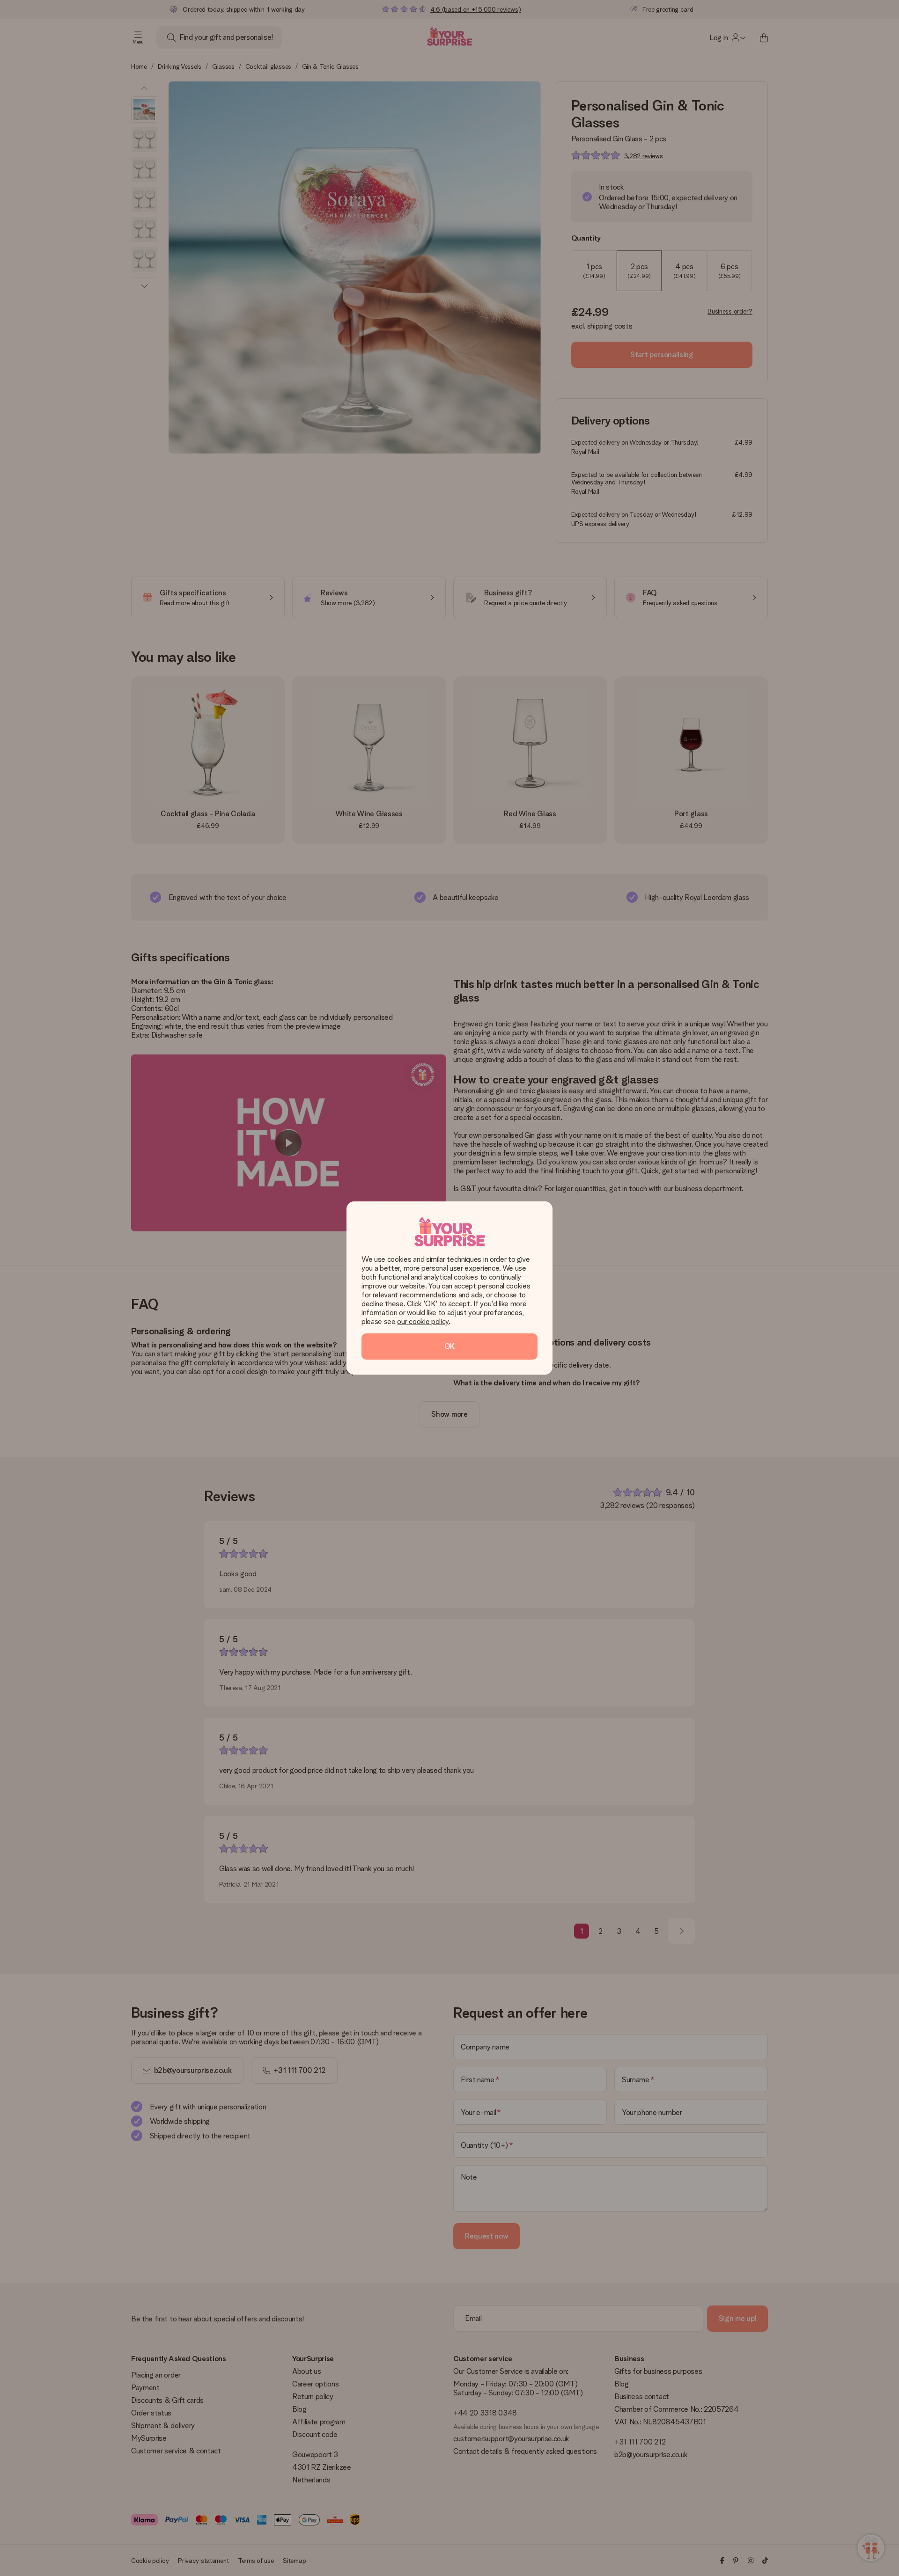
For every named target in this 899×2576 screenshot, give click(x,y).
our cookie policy (423, 1321)
